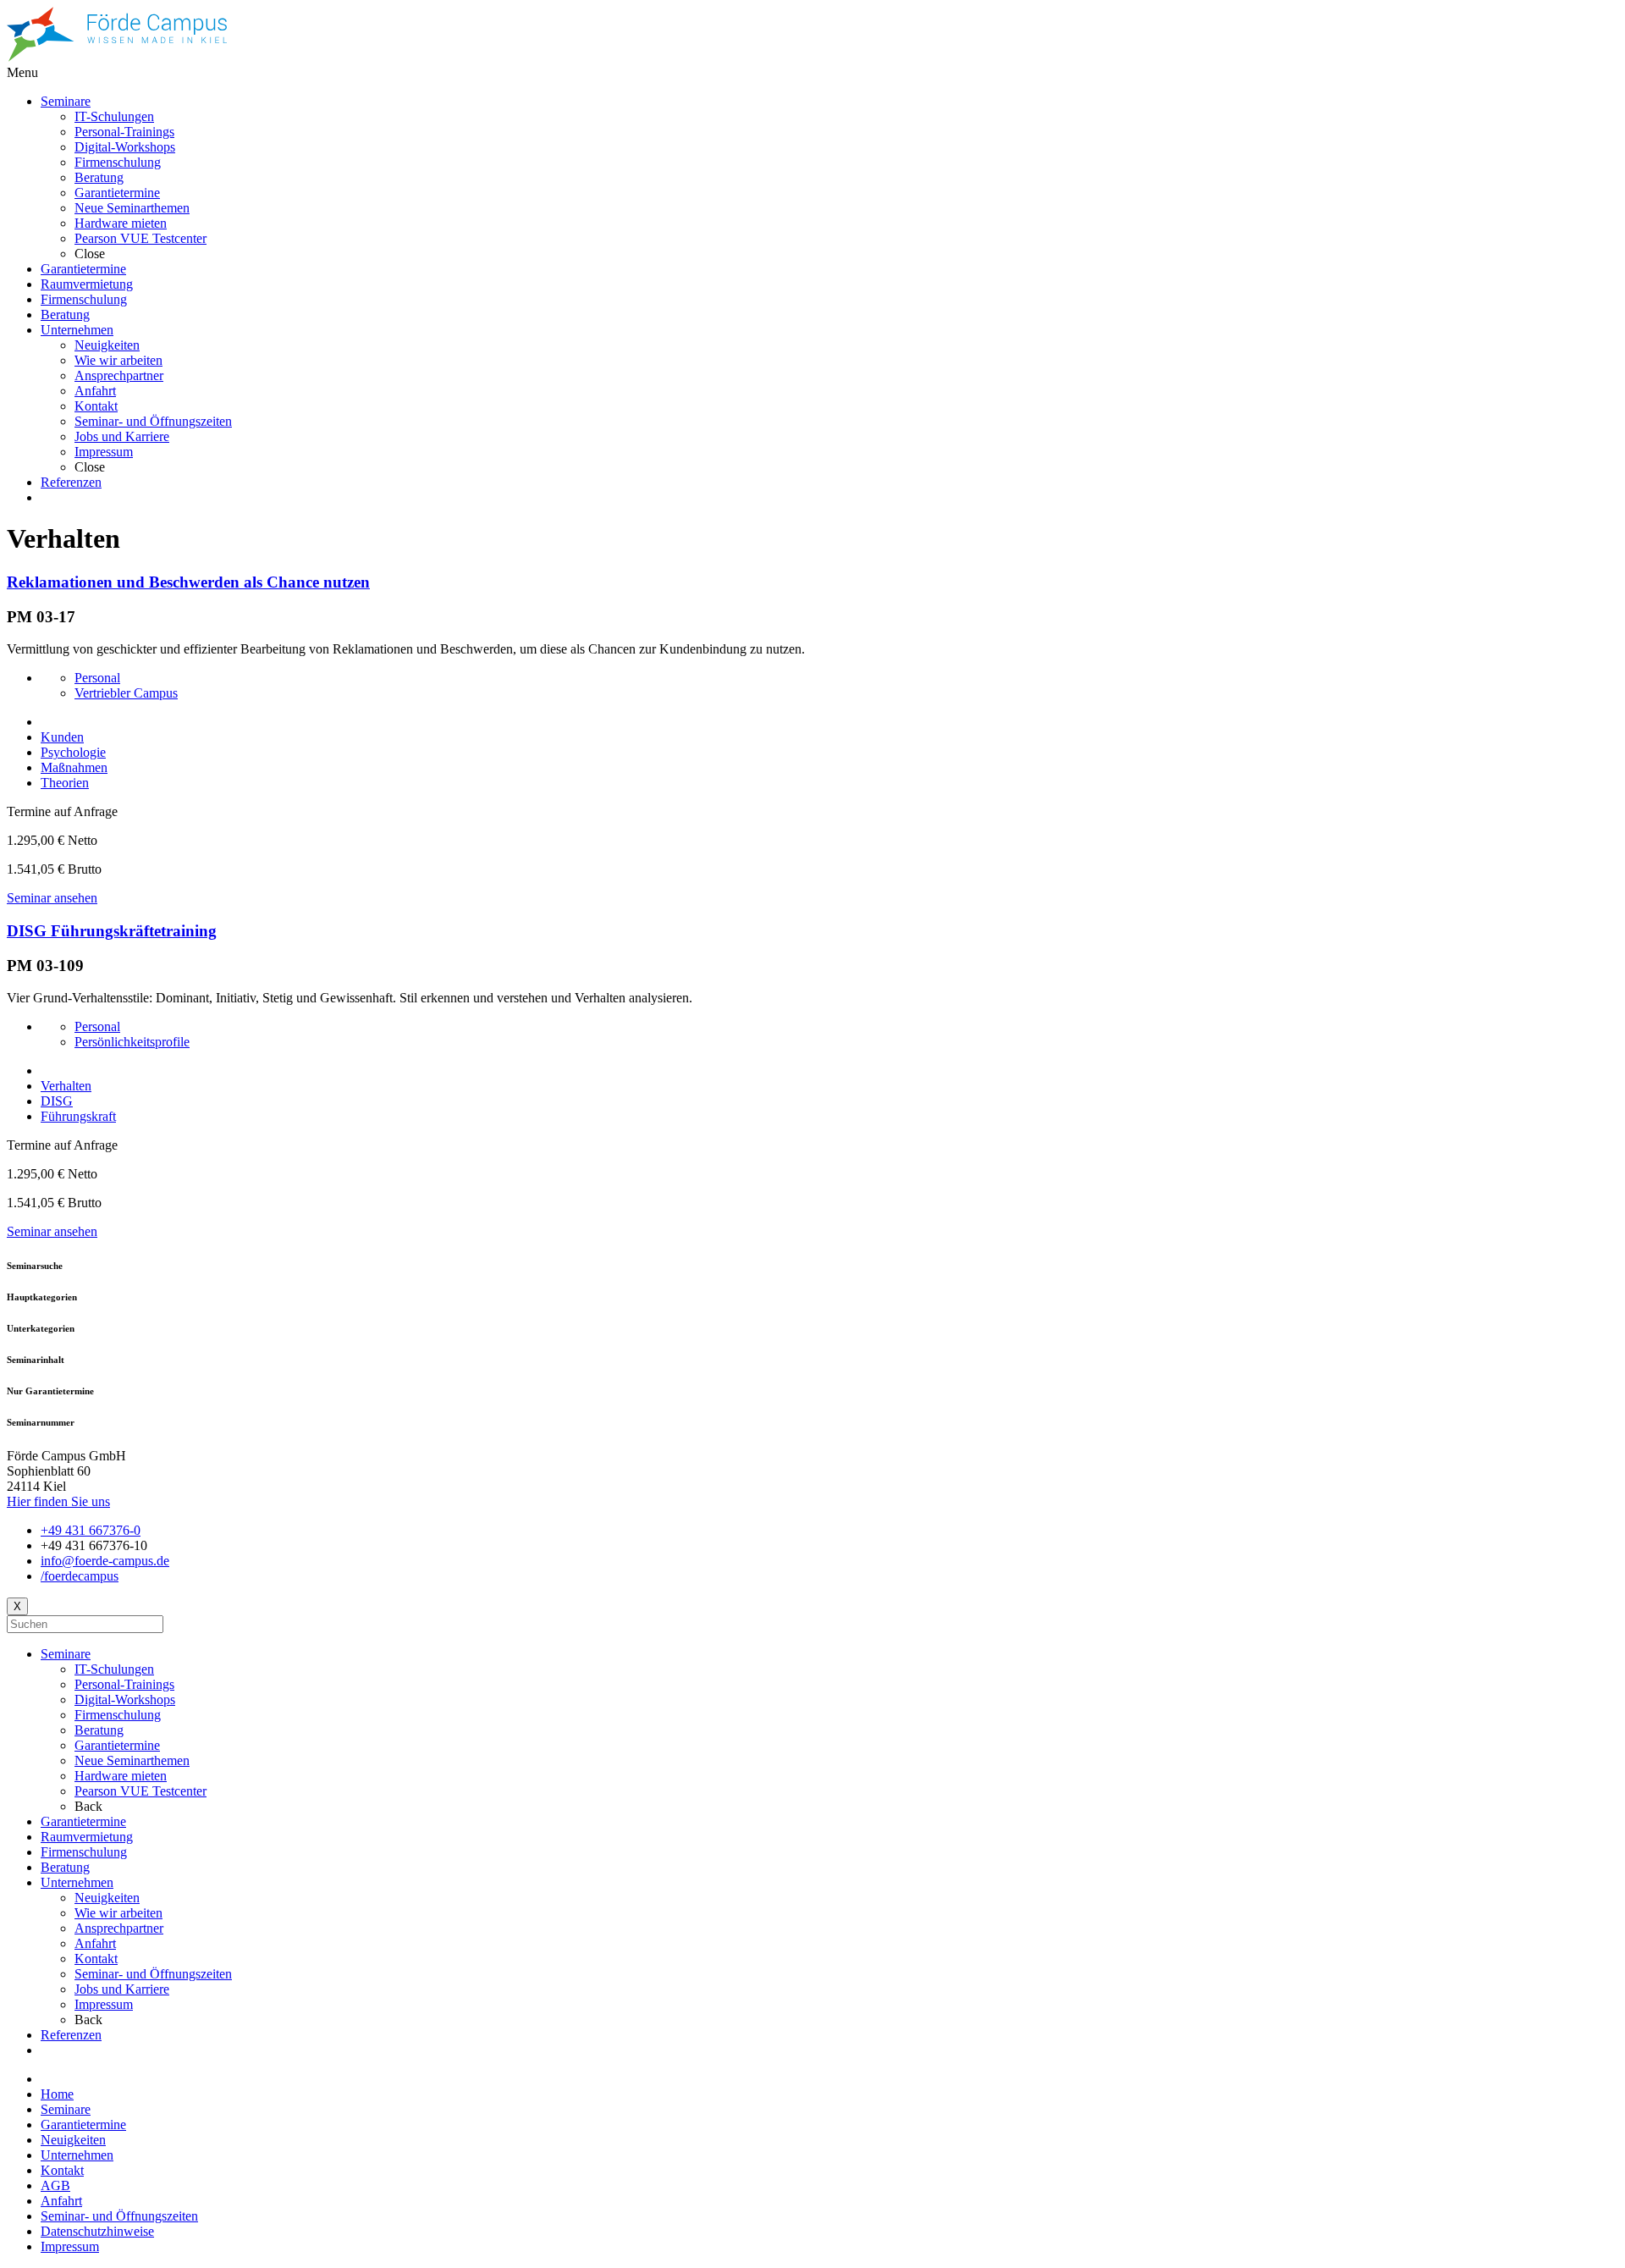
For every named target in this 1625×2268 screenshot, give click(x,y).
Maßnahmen (74, 767)
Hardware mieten (121, 1776)
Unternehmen (77, 1882)
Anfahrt (95, 1943)
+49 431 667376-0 (91, 1530)
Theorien (65, 783)
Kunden (62, 737)
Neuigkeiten (107, 1898)
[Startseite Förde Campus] (117, 57)
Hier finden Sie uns (58, 1501)
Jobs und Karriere (122, 1989)
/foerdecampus (80, 1576)
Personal (97, 678)
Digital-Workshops (125, 1700)
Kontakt (96, 1959)
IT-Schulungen (114, 1669)
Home (57, 2094)
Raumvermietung (87, 1837)
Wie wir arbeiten (118, 1913)
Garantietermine (117, 1745)
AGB (55, 2185)
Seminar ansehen (52, 898)
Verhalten (66, 1086)
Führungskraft (78, 1116)
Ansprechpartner (119, 1928)
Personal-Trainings (124, 1684)
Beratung (99, 1730)
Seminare (66, 1654)
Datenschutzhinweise (97, 2231)
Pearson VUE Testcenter (140, 1791)
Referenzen (71, 2035)
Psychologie (73, 752)
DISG (57, 1101)
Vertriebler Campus (126, 693)
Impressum (104, 2004)
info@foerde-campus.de (105, 1561)
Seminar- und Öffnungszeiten (153, 1974)
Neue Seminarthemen (132, 1760)
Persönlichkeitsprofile (132, 1042)
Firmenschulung (118, 1715)
